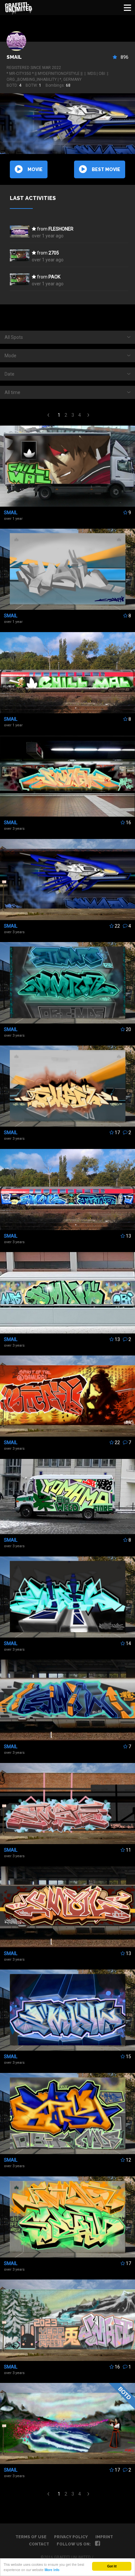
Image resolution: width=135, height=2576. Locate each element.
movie (35, 169)
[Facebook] (97, 2544)
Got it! (112, 2566)
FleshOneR (61, 229)
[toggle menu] (127, 8)
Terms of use (31, 2537)
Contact (39, 2544)
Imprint (104, 2537)
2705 (54, 253)
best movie (106, 169)
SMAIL (14, 57)
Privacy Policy (71, 2537)
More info (52, 2570)
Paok (54, 277)
